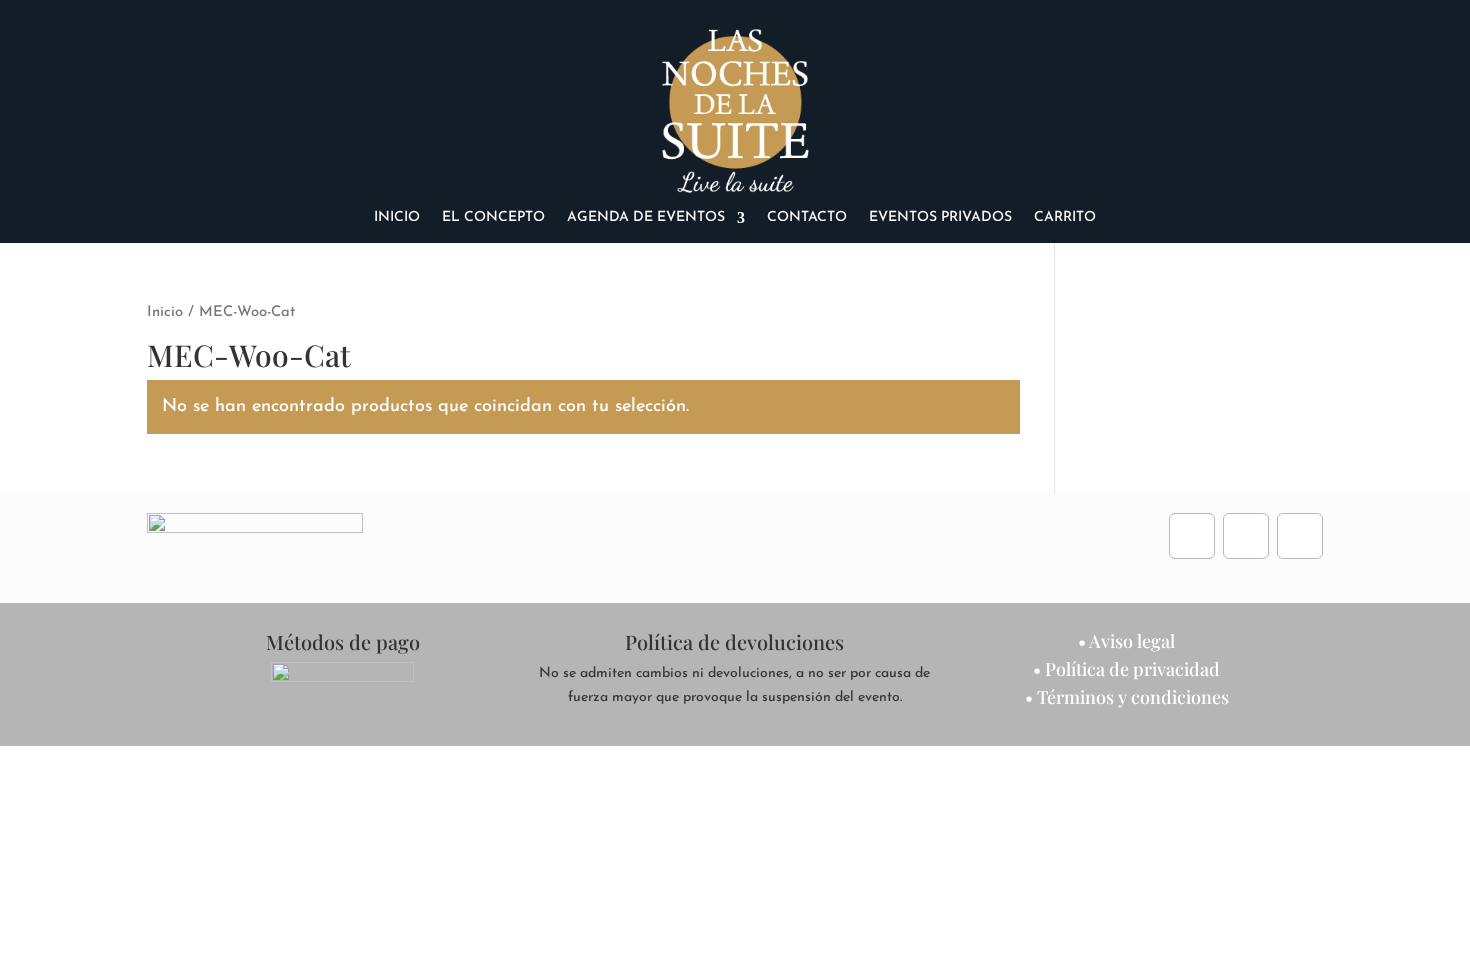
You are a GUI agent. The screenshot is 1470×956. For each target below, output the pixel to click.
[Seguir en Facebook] (1192, 536)
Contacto (807, 218)
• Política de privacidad (1126, 669)
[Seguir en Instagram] (1246, 536)
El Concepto (493, 218)
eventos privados (940, 218)
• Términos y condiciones (1127, 697)
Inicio (397, 218)
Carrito (1065, 218)
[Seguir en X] (1300, 536)
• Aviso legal (1126, 641)
